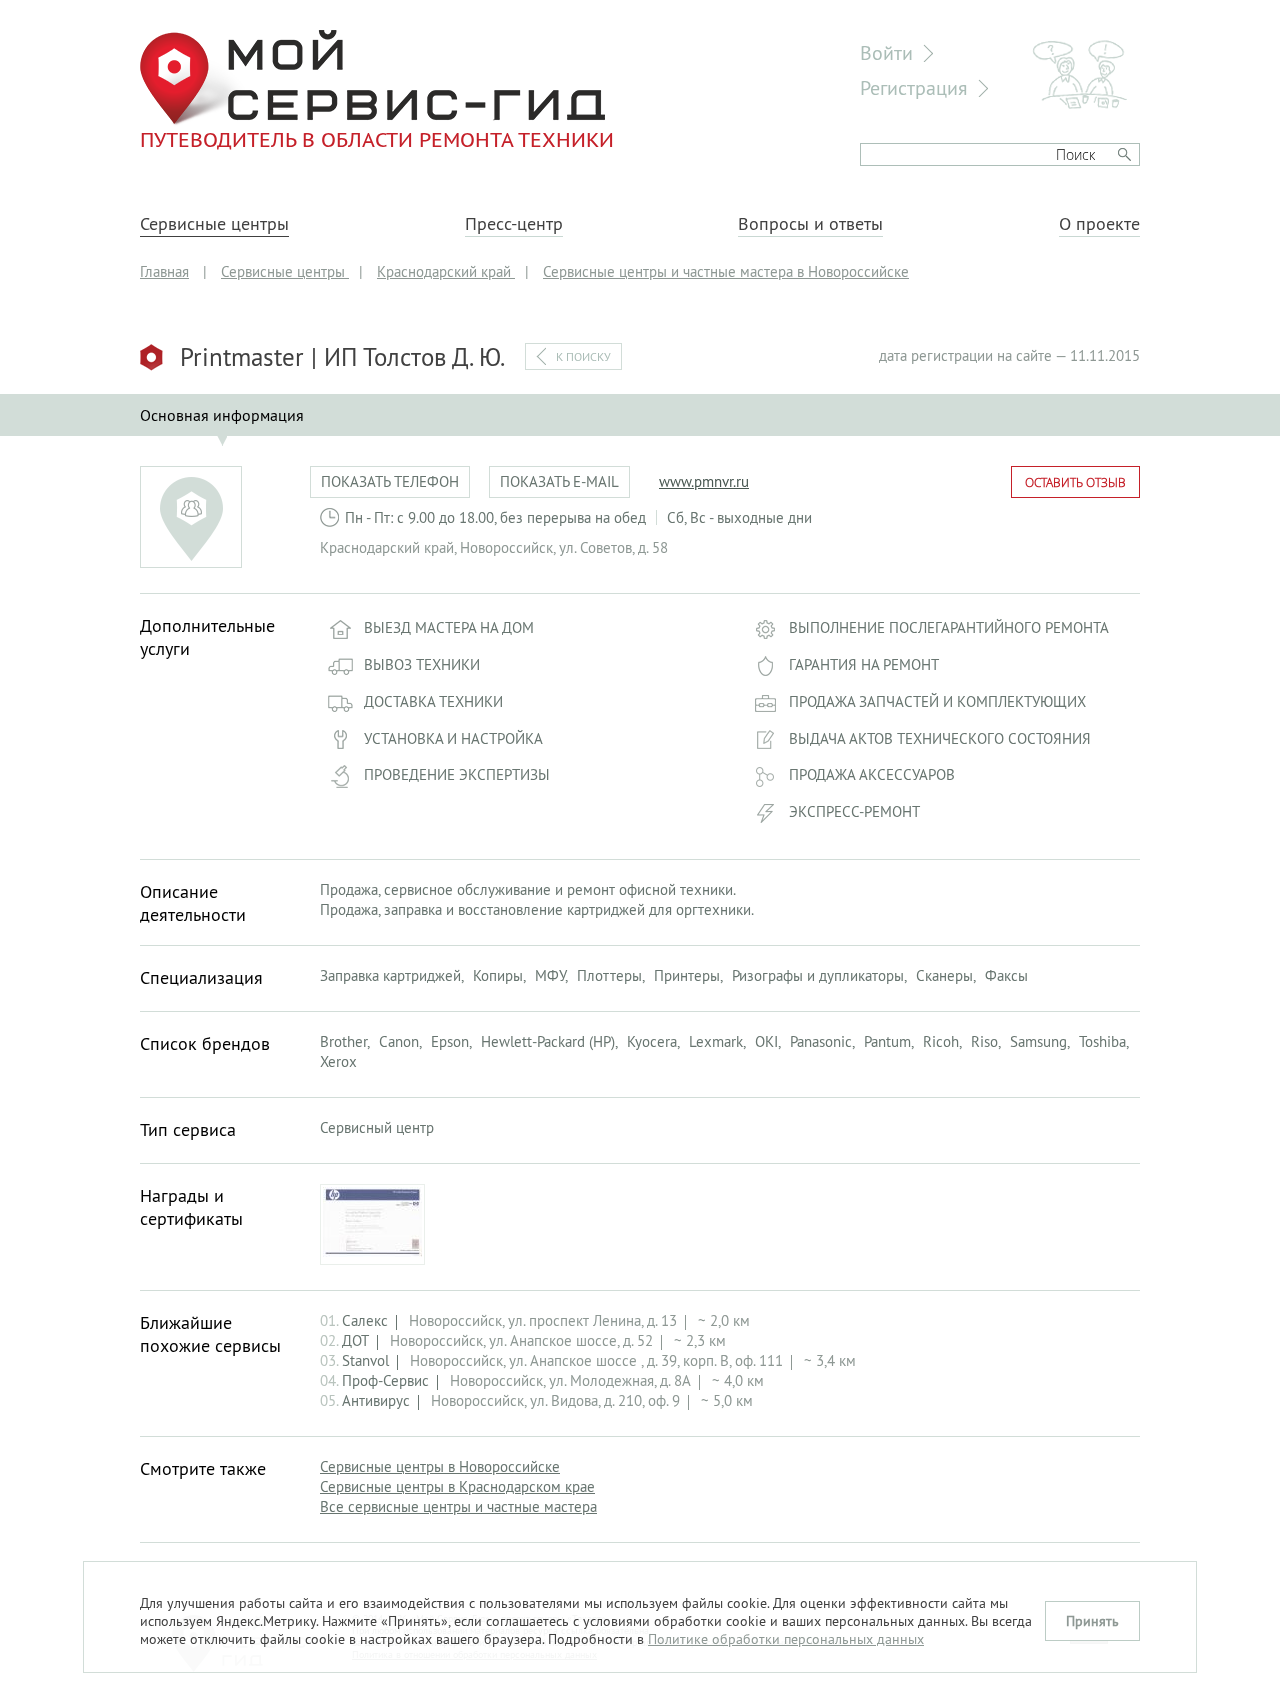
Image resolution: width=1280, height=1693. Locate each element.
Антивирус (376, 1400)
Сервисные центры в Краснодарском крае (457, 1486)
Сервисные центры (214, 224)
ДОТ (355, 1340)
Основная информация (222, 415)
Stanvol (365, 1360)
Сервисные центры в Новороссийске (440, 1466)
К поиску (583, 356)
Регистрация (914, 87)
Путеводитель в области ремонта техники (377, 139)
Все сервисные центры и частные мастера (458, 1506)
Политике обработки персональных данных (786, 1639)
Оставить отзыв (1075, 482)
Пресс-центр (514, 224)
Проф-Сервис (385, 1380)
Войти (886, 52)
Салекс (365, 1320)
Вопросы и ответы (810, 224)
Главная (164, 271)
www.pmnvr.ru (704, 481)
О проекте (1099, 224)
